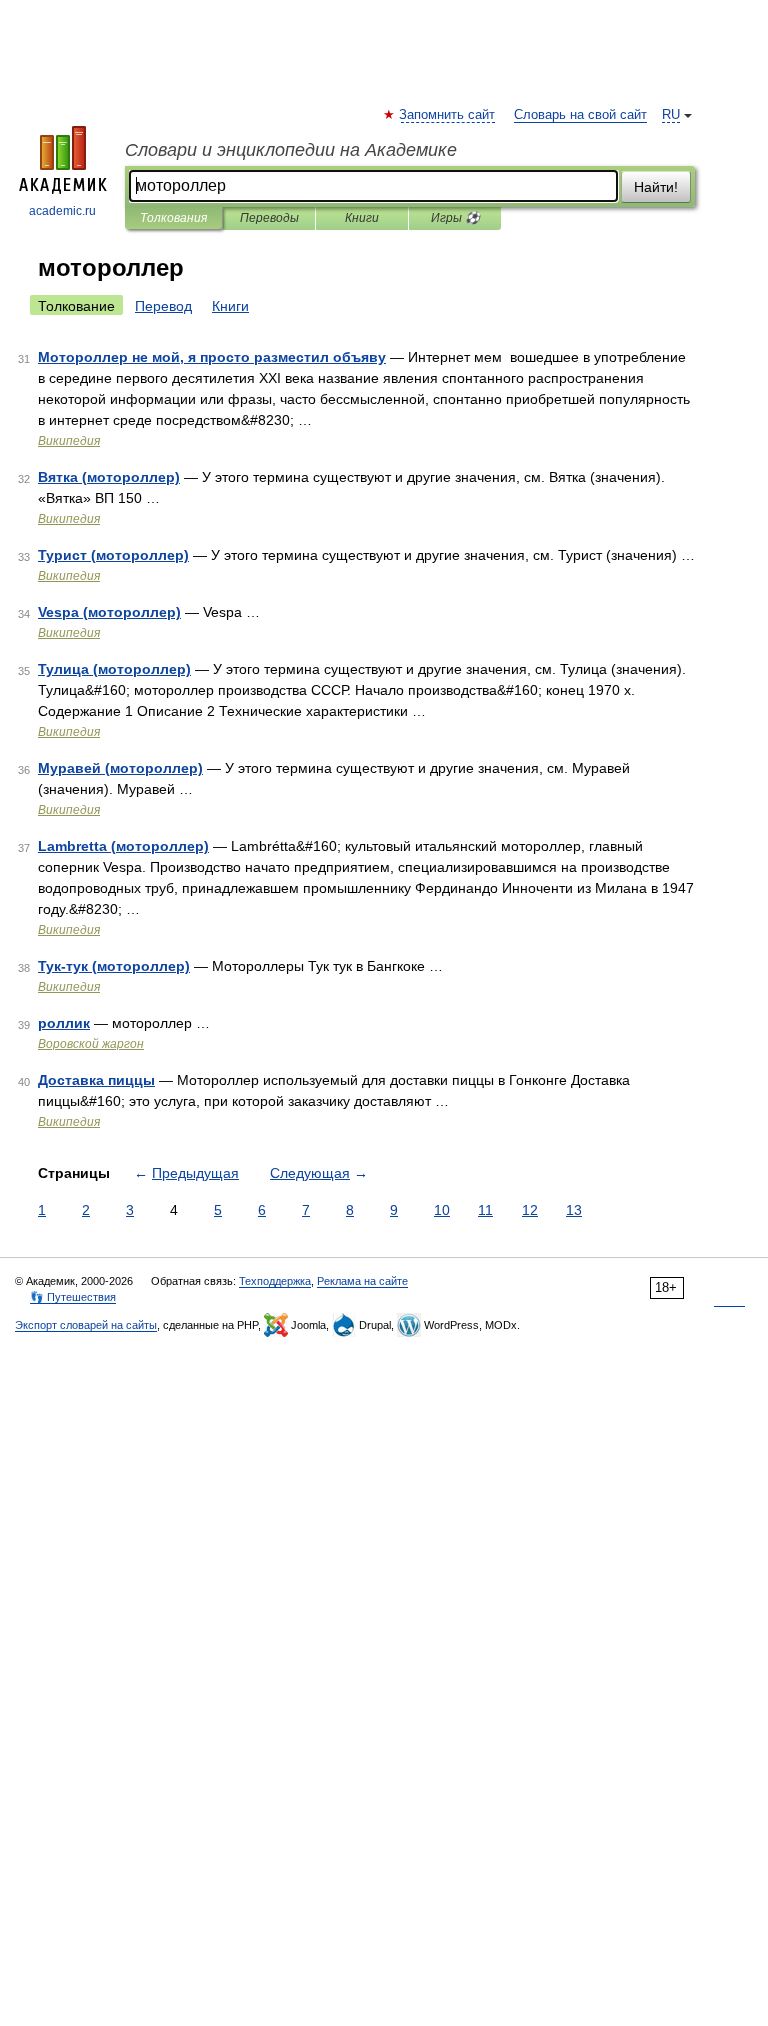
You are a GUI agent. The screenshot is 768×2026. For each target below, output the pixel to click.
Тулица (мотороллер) (114, 669)
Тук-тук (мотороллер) (114, 966)
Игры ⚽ (455, 218)
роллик (64, 1023)
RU (671, 115)
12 (530, 1210)
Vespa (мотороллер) (109, 612)
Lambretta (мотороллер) (123, 846)
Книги (362, 218)
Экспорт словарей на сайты (86, 1325)
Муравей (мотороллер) (120, 768)
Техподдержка (275, 1281)
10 (442, 1210)
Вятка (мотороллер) (109, 477)
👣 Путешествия (73, 1297)
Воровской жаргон (91, 1044)
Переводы (269, 218)
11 (485, 1210)
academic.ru (62, 211)
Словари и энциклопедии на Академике (291, 150)
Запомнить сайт (448, 115)
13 (574, 1210)
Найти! (656, 187)
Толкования (173, 218)
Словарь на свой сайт (580, 115)
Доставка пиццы (96, 1080)
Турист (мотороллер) (113, 555)
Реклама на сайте (362, 1281)
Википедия (69, 441)
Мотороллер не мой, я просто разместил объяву (212, 357)
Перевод (163, 306)
